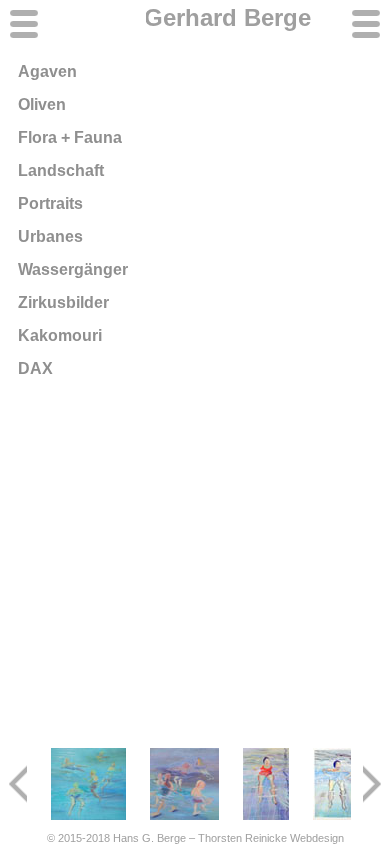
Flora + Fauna (70, 137)
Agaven (47, 71)
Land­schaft (61, 170)
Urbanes (50, 236)
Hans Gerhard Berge (195, 17)
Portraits (50, 203)
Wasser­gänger (73, 269)
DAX (35, 368)
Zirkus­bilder (63, 302)
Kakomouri (60, 335)
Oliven (42, 104)
